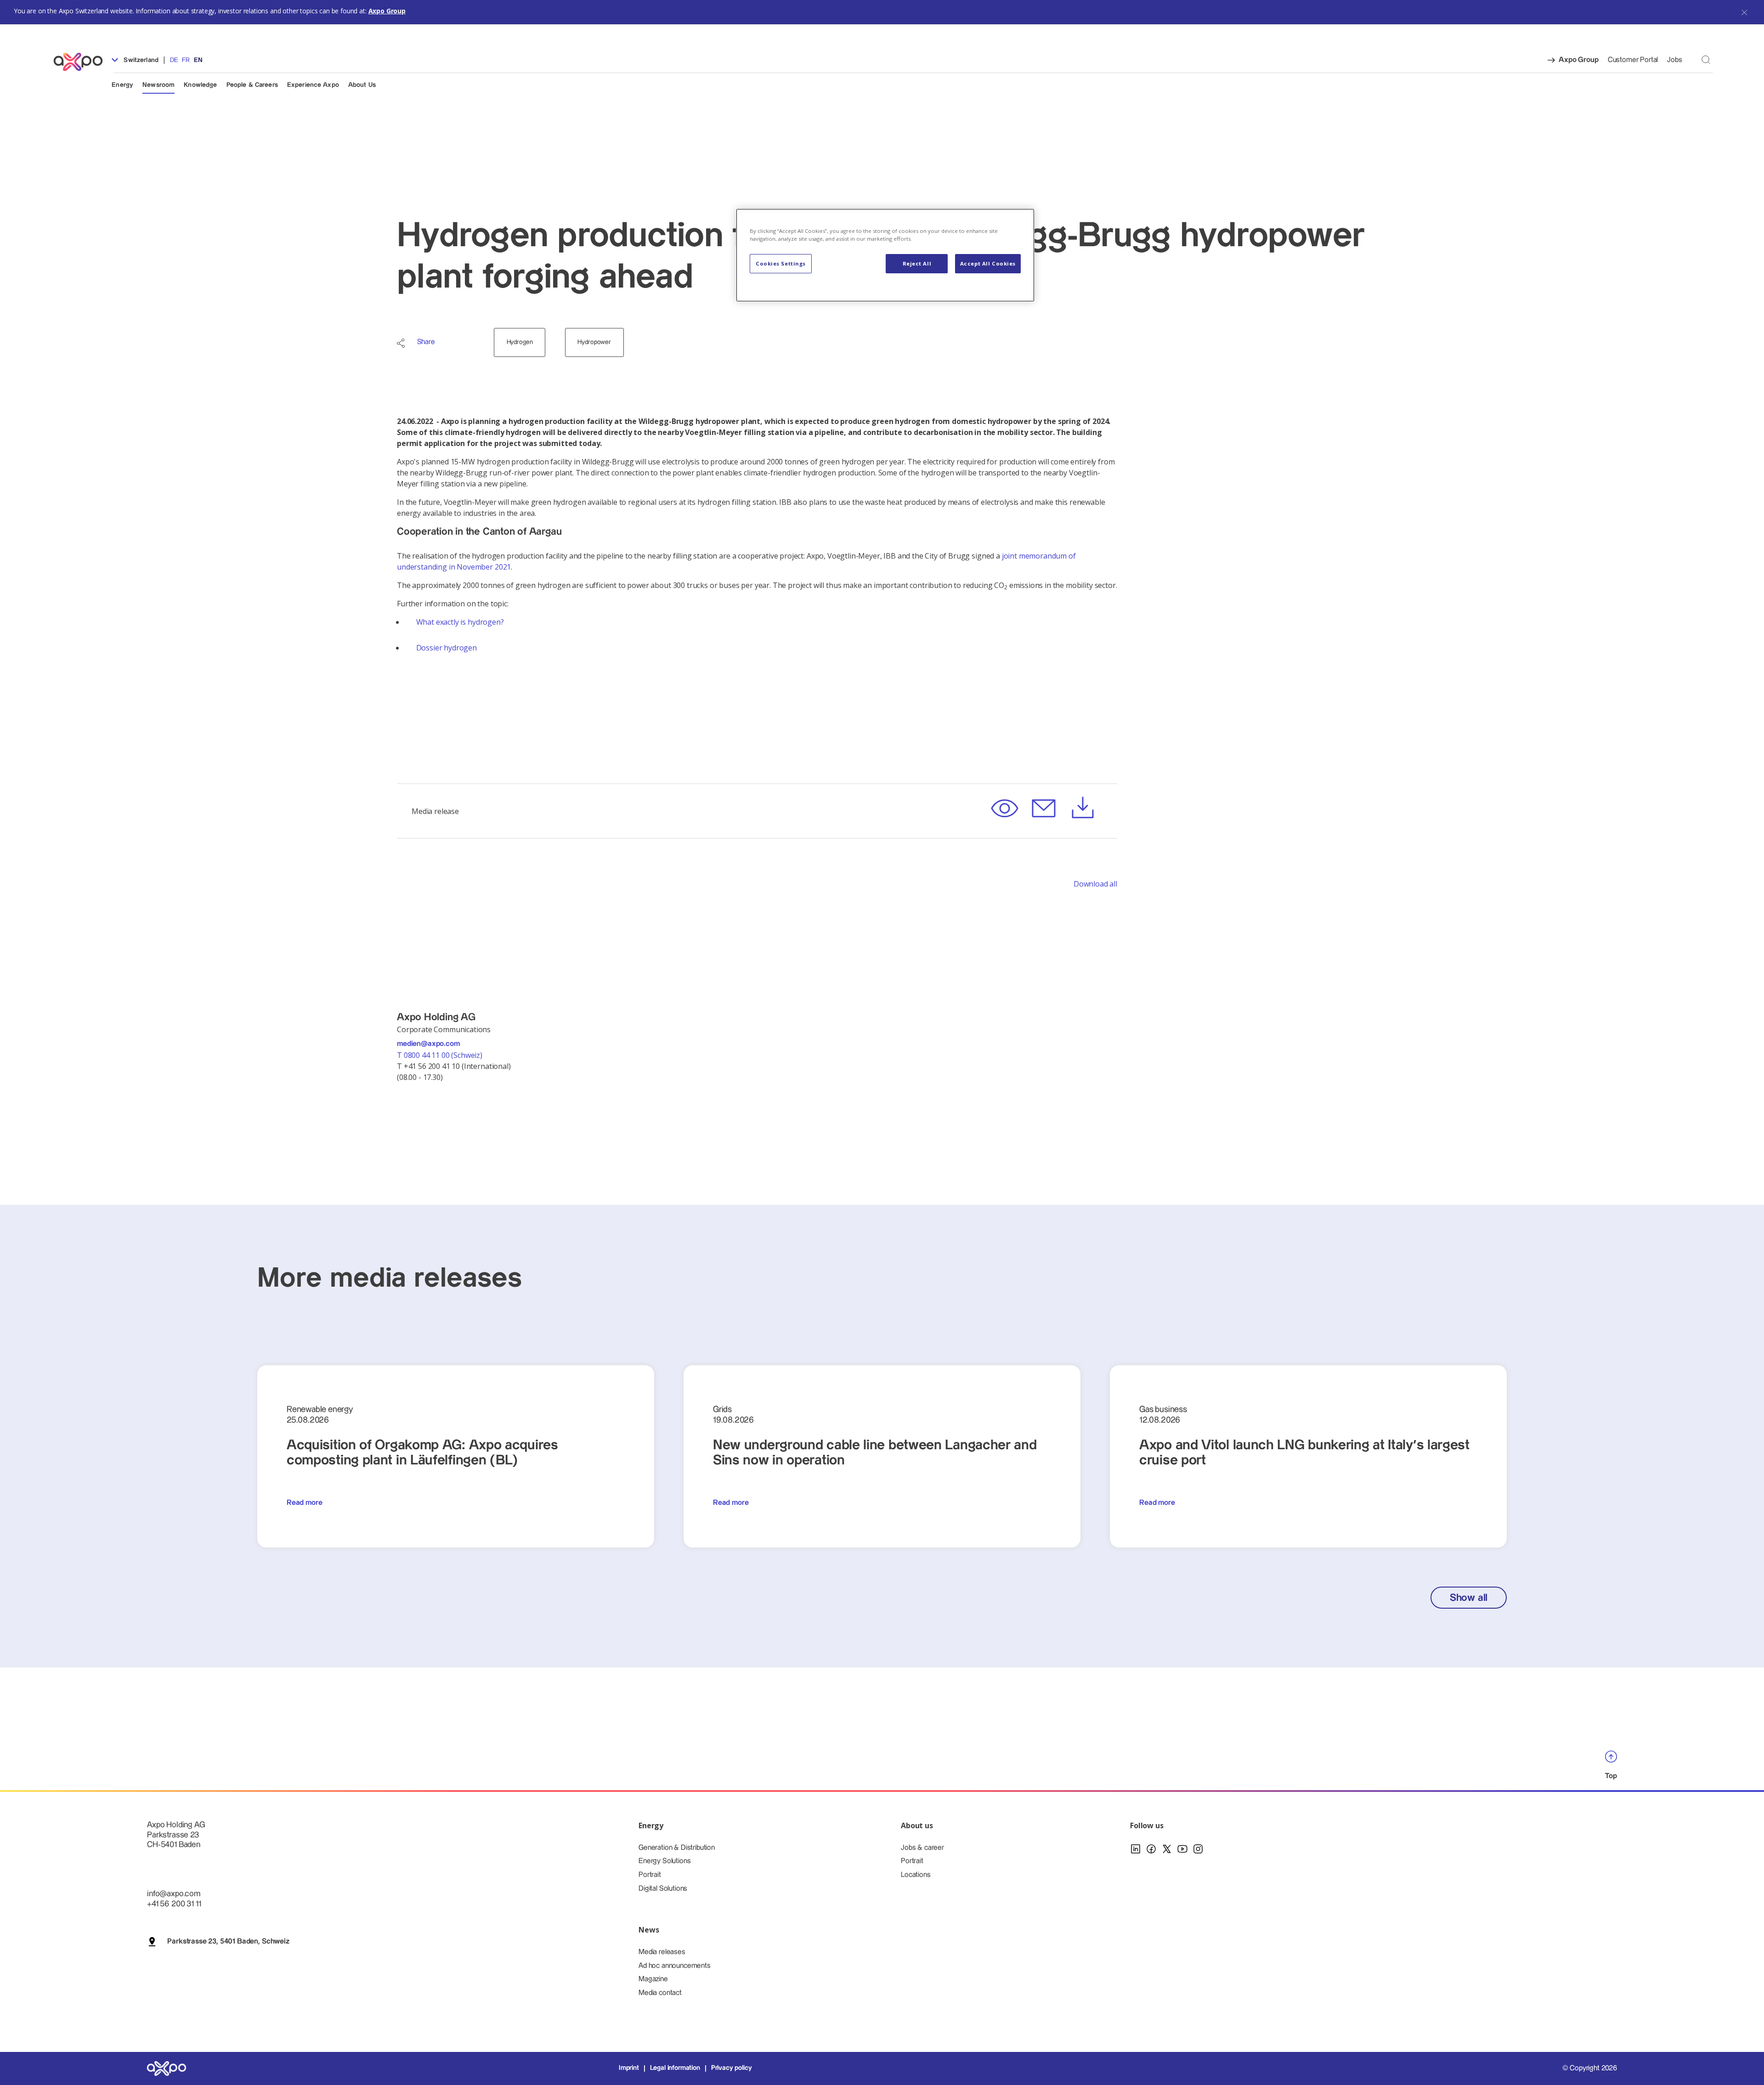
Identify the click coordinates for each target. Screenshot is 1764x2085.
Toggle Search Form (1706, 59)
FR (186, 60)
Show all (1469, 1598)
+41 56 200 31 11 (174, 1904)
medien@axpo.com (428, 1044)
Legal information (675, 2068)
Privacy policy (732, 2068)
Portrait (650, 1875)
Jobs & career (922, 1848)
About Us (362, 85)
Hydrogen (520, 342)
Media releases (662, 1952)
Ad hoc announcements (675, 1966)
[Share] (401, 343)
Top (1611, 1776)
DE (174, 60)
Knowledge (200, 85)
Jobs (1674, 60)
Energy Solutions (664, 1861)
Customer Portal (1633, 60)
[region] (885, 255)
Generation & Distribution (677, 1848)
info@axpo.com (174, 1894)
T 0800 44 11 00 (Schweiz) (441, 1055)
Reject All (917, 263)
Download (1083, 809)
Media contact (660, 1993)
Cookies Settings (781, 263)
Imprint (629, 2068)
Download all (1095, 884)
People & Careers (252, 85)
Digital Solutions (663, 1889)
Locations (916, 1875)
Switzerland (140, 60)
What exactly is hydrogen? (460, 622)
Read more (305, 1503)
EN (198, 60)
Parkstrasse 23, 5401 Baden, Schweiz (228, 1941)
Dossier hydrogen (447, 648)
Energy (122, 85)
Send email (1043, 809)
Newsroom (158, 85)
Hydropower (594, 342)
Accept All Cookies (988, 263)
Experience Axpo (313, 85)
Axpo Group (387, 11)
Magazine (653, 1979)
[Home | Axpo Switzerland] (82, 62)
